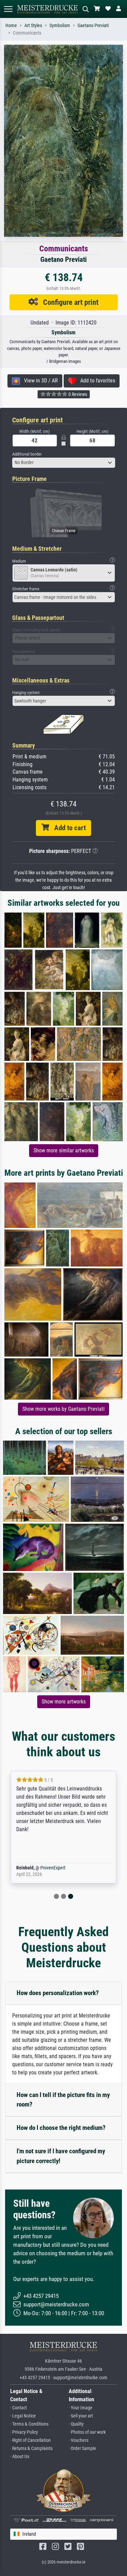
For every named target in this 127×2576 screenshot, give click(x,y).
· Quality (76, 2424)
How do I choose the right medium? (61, 2128)
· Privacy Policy (24, 2432)
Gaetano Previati (93, 26)
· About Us (20, 2457)
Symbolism (60, 26)
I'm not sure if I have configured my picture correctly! (61, 2156)
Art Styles (33, 26)
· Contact (18, 2408)
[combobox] (64, 463)
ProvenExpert (53, 1868)
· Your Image (81, 2408)
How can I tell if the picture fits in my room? (63, 2100)
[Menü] (8, 9)
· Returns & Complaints (31, 2448)
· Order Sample (82, 2448)
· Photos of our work (87, 2432)
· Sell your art (81, 2416)
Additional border (27, 454)
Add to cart (67, 828)
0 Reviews (77, 394)
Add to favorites (96, 381)
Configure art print (68, 302)
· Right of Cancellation (30, 2440)
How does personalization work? (58, 1993)
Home (11, 26)
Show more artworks (64, 1702)
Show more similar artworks (64, 1150)
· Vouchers (79, 2440)
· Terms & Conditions (29, 2424)
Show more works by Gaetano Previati (63, 1409)
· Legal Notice (23, 2416)
